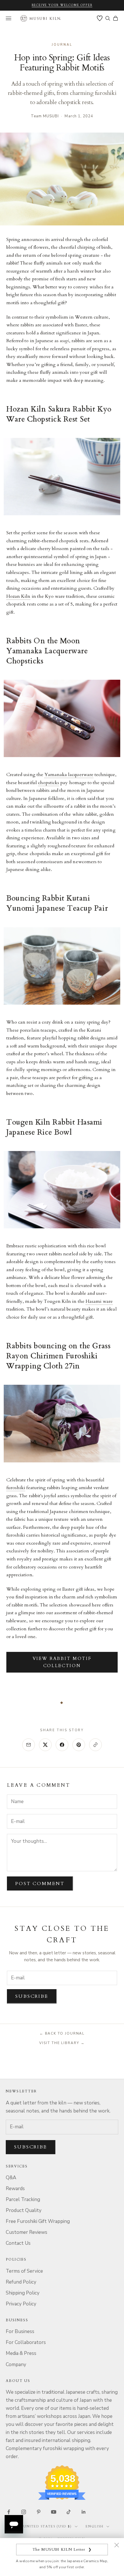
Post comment (40, 1884)
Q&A (11, 2178)
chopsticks (49, 783)
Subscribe (32, 1996)
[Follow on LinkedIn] (84, 2512)
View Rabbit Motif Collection (62, 1662)
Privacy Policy (21, 2304)
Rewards (15, 2189)
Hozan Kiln (18, 596)
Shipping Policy (23, 2293)
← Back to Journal (62, 2033)
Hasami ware (99, 1301)
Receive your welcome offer (62, 5)
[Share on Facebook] (62, 1745)
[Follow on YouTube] (54, 2512)
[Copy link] (95, 1745)
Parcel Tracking (23, 2199)
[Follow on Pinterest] (39, 2512)
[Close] (117, 2545)
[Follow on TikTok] (69, 2512)
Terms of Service (24, 2271)
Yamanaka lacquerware (69, 775)
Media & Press (21, 2353)
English (95, 2526)
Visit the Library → (62, 2043)
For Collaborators (26, 2342)
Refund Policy (21, 2282)
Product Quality (24, 2210)
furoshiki (16, 1488)
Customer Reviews (27, 2232)
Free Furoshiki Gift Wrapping (38, 2221)
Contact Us (18, 2243)
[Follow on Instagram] (24, 2512)
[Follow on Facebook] (9, 2512)
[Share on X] (45, 1745)
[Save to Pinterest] (79, 1745)
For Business (20, 2331)
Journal (62, 45)
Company (16, 2365)
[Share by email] (29, 1745)
